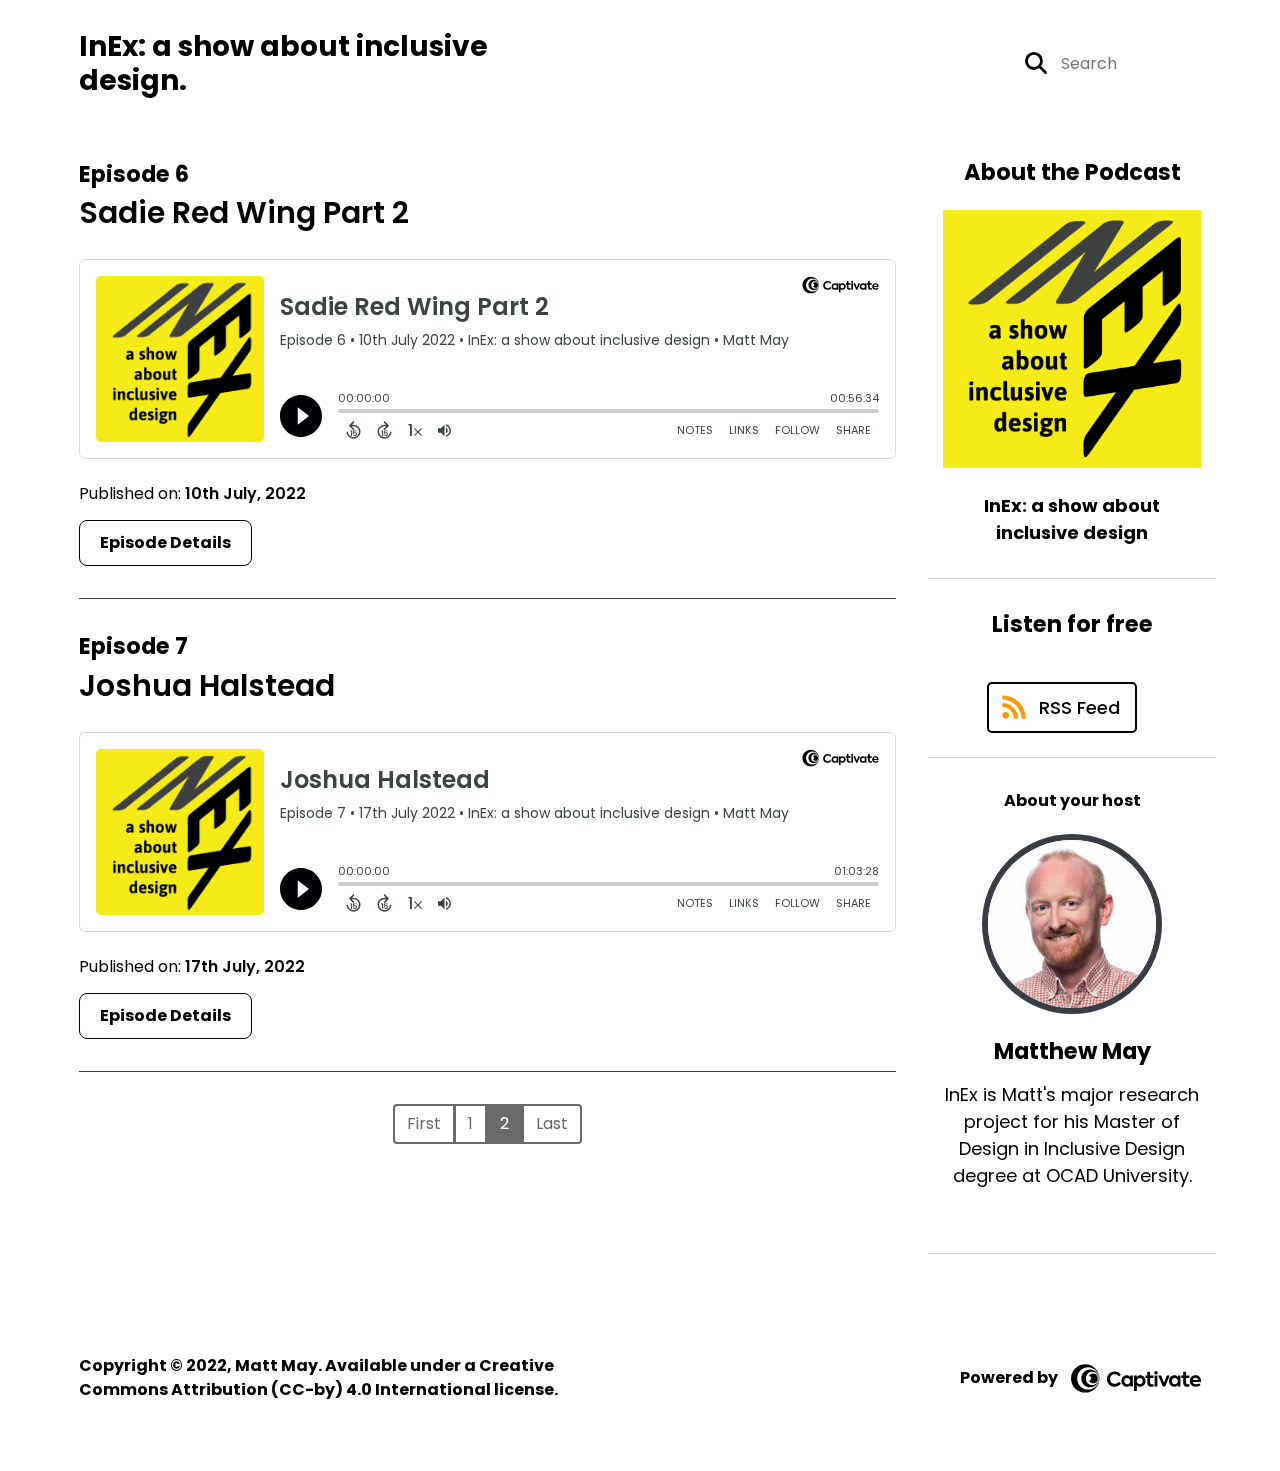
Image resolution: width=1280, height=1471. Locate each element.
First (424, 1123)
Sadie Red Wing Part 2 (244, 212)
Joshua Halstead (207, 685)
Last (552, 1123)
